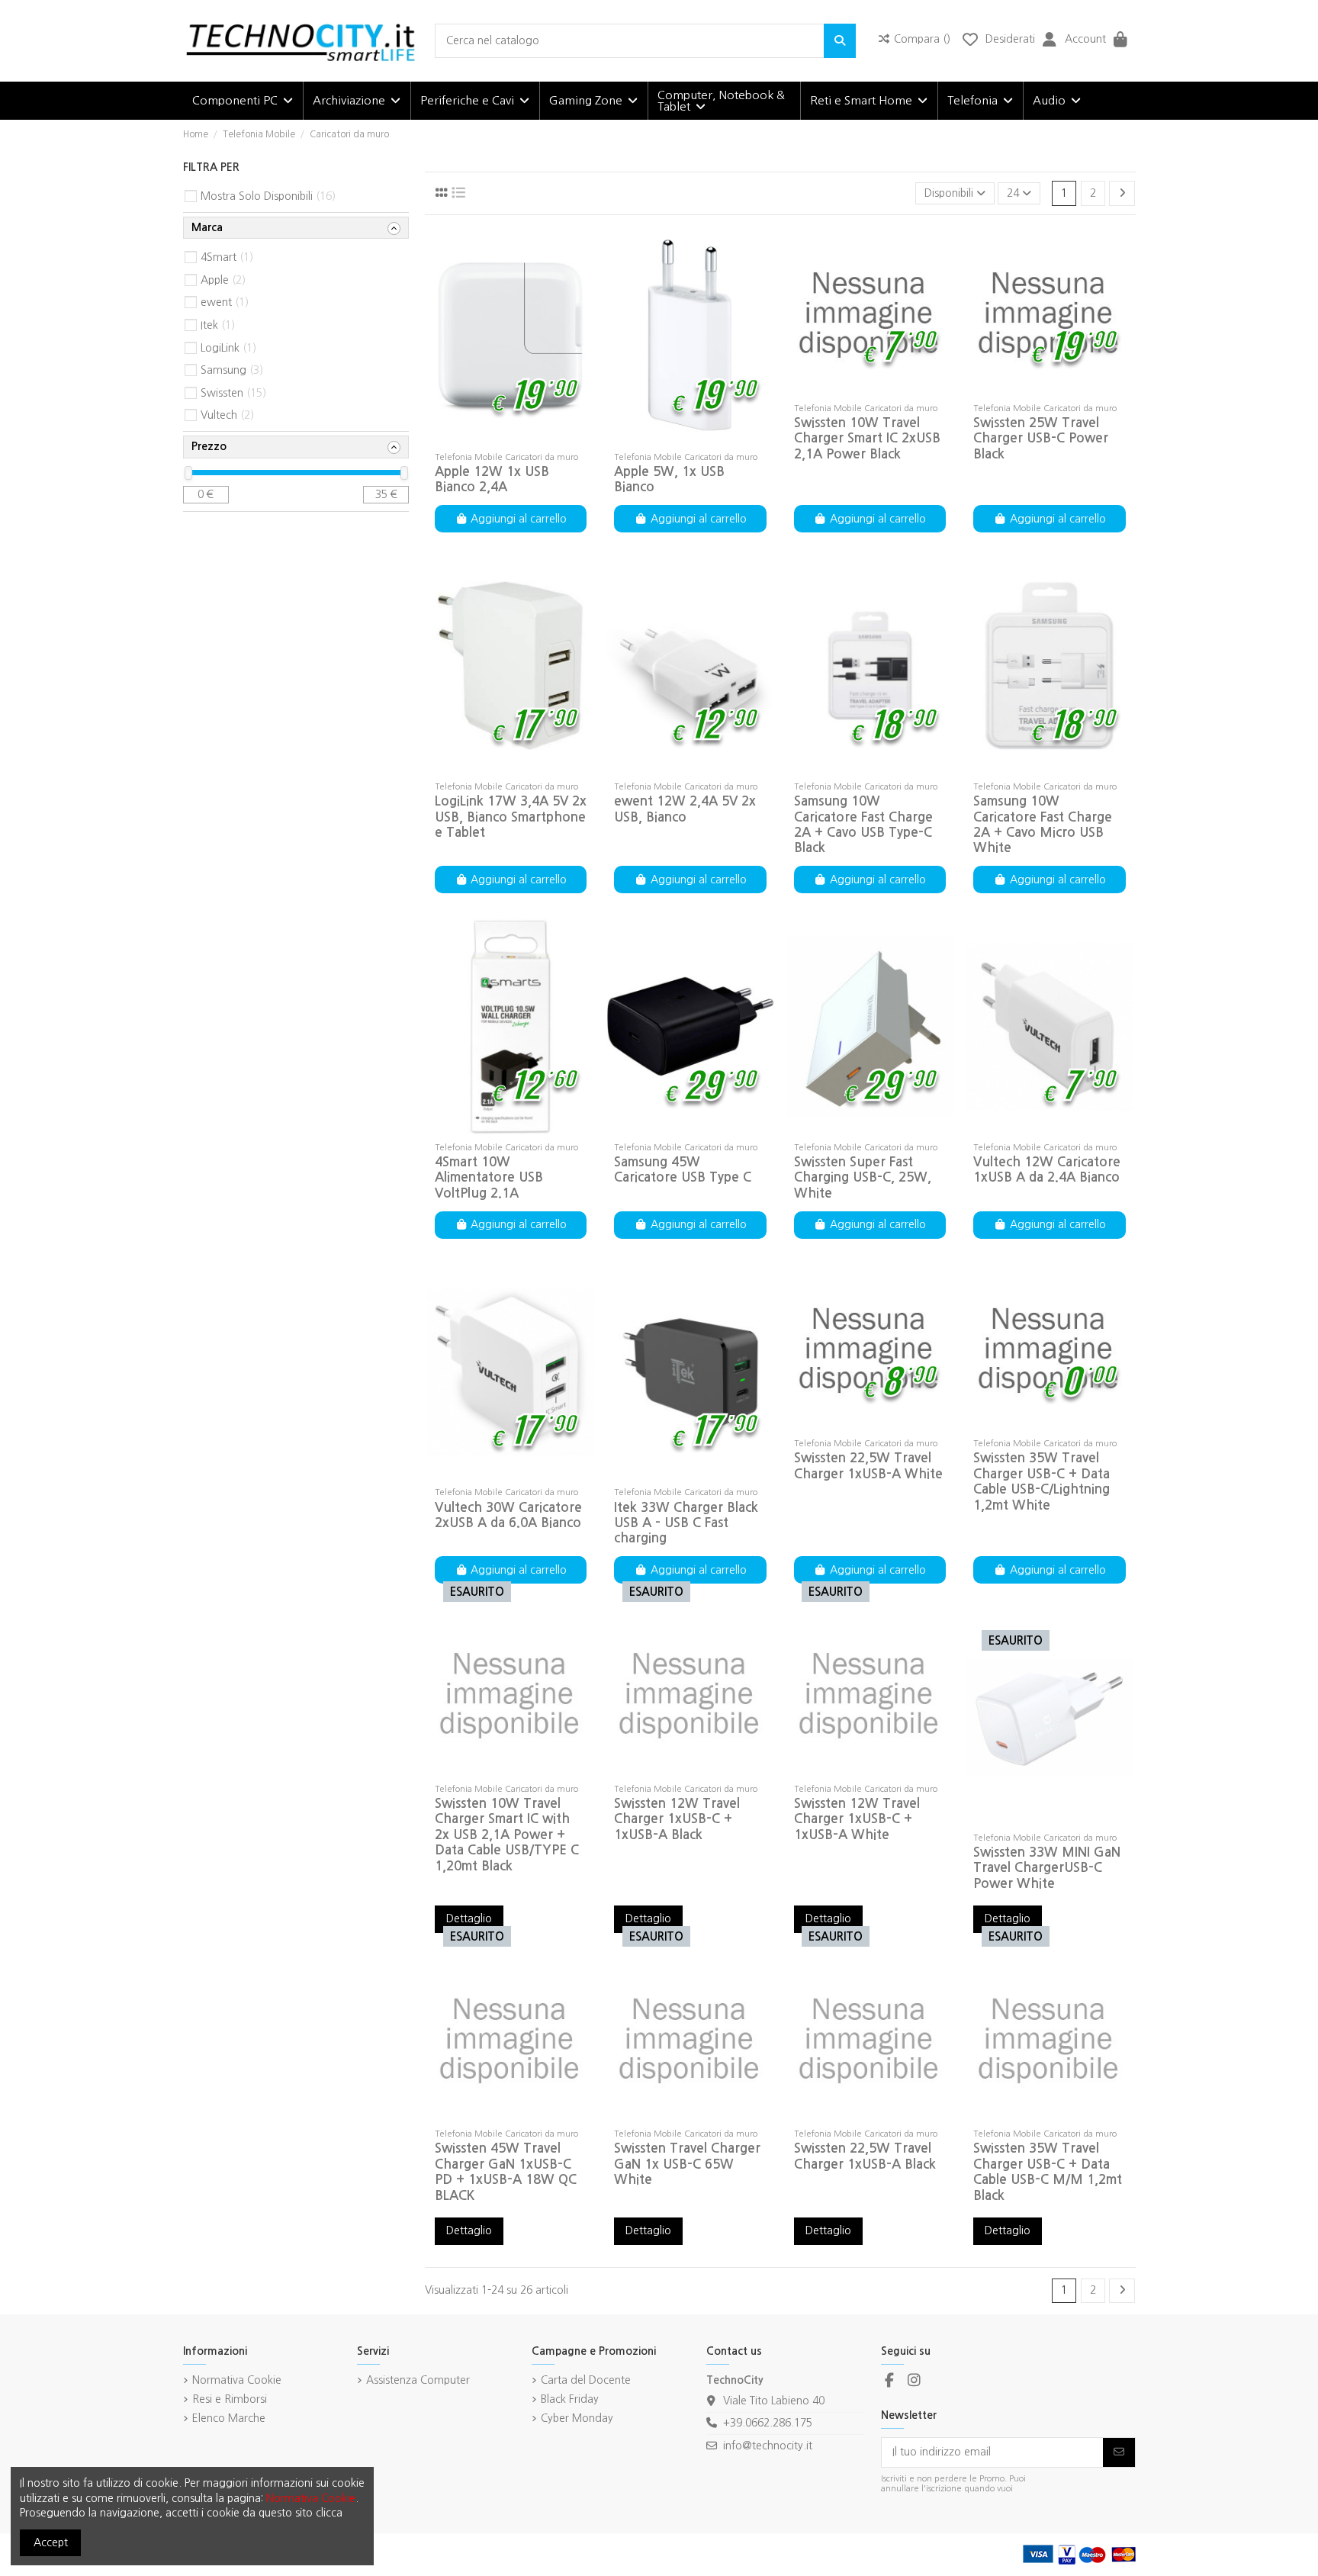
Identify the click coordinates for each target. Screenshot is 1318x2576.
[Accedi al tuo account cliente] (1050, 41)
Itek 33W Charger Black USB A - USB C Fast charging (686, 1523)
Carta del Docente (586, 2380)
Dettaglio (469, 1918)
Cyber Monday (577, 2418)
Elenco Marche (229, 2418)
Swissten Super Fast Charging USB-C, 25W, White (863, 1178)
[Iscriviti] (1119, 2452)
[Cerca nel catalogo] (840, 41)
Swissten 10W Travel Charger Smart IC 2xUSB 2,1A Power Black (867, 439)
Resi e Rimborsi (230, 2399)
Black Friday (570, 2399)
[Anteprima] (532, 439)
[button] (243, 101)
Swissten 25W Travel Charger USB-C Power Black (1041, 439)
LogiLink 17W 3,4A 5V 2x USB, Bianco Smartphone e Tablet (511, 817)
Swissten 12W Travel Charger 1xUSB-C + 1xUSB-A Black (677, 1819)
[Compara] (510, 439)
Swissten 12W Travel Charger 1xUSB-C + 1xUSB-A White (857, 1819)
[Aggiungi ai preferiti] (488, 439)
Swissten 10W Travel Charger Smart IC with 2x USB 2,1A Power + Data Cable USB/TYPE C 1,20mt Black (507, 1835)
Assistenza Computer (418, 2380)
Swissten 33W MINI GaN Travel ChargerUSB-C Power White (1047, 1868)
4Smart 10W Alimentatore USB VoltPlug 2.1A (489, 1178)
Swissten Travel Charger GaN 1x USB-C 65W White (687, 2164)
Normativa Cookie (237, 2380)
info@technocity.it (768, 2446)
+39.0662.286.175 (768, 2423)
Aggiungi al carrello (519, 519)
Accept (51, 2542)
